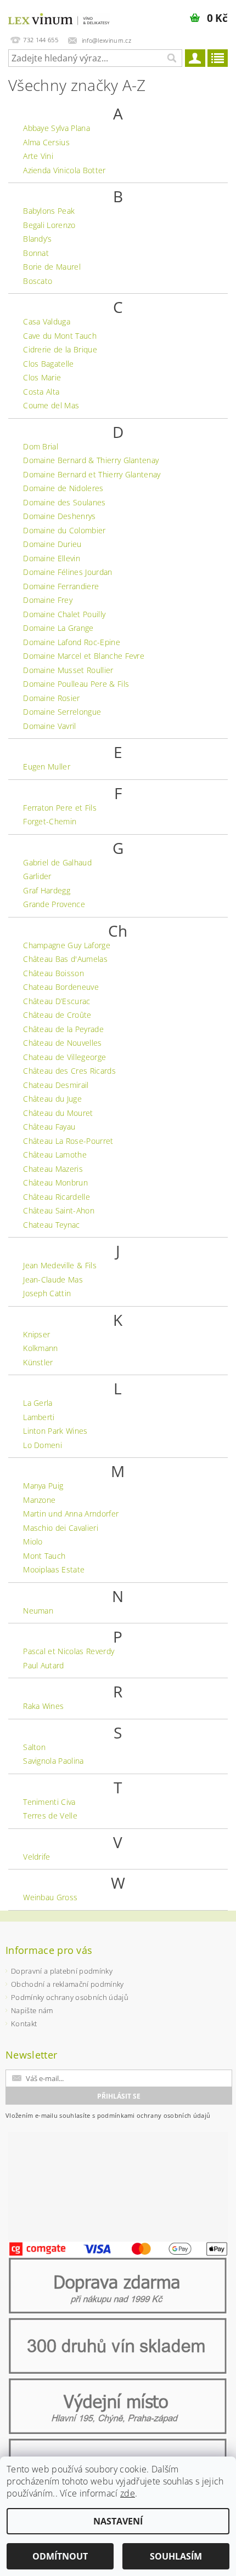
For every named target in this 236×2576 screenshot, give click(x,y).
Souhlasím (176, 2556)
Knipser (36, 1334)
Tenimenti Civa (49, 1802)
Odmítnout (60, 2556)
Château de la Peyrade (63, 1029)
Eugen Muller (47, 766)
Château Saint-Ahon (59, 1210)
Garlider (37, 876)
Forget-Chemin (50, 821)
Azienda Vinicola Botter (64, 170)
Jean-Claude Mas (53, 1280)
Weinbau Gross (50, 1897)
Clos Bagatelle (48, 364)
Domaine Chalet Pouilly (64, 614)
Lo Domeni (43, 1445)
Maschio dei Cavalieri (61, 1528)
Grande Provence (54, 904)
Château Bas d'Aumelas (65, 959)
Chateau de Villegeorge (64, 1057)
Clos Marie (42, 377)
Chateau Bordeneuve (61, 987)
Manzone (39, 1500)
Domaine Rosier (51, 698)
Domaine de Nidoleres (63, 488)
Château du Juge (52, 1099)
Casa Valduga (47, 321)
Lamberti (39, 1417)
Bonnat (36, 253)
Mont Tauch (44, 1556)
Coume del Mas (51, 405)
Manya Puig (43, 1486)
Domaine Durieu (52, 544)
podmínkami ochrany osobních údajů (154, 2115)
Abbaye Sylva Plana (57, 128)
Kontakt (24, 2024)
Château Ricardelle (57, 1197)
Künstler (38, 1362)
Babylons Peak (49, 211)
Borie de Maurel (52, 267)
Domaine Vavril (49, 726)
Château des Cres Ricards (69, 1071)
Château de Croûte (57, 1015)
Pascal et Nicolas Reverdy (69, 1651)
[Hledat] (171, 58)
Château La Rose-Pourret (68, 1141)
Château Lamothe (55, 1155)
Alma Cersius (46, 142)
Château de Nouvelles (62, 1043)
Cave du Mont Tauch (60, 336)
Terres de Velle (50, 1816)
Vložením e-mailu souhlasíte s (108, 2115)
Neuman (38, 1611)
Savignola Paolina (53, 1761)
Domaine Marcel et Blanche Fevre (84, 656)
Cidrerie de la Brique (60, 349)
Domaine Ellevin (52, 558)
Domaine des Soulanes (64, 502)
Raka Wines (43, 1706)
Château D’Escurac (57, 1001)
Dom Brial (41, 446)
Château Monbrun (55, 1182)
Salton (34, 1747)
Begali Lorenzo (49, 225)
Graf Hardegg (47, 890)
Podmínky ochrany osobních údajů (70, 1997)
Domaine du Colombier (64, 530)
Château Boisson (54, 973)
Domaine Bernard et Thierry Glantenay (92, 474)
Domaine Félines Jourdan (68, 572)
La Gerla (38, 1403)
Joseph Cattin (47, 1293)
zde (128, 2493)
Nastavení (118, 2521)
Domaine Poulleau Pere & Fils (76, 684)
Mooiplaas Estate (54, 1569)
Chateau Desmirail (56, 1085)
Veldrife (37, 1857)
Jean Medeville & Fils (60, 1265)
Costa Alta (41, 392)
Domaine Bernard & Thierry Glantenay (91, 460)
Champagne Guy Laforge (67, 945)
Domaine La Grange (58, 628)
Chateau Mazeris (53, 1169)
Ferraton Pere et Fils (60, 808)
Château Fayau (49, 1127)
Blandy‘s (38, 239)
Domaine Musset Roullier (68, 670)
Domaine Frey (48, 600)
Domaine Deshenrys (59, 516)
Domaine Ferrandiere (61, 586)
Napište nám (32, 2010)
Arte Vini (38, 156)
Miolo (33, 1541)
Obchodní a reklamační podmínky (68, 1984)
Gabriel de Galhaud (57, 862)
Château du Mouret (58, 1113)
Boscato (38, 281)
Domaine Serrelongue (62, 712)
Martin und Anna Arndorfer (71, 1514)
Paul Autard (44, 1665)
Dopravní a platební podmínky (62, 1971)
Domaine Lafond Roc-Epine (72, 642)
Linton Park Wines (55, 1431)
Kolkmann (41, 1348)
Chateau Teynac (51, 1225)
